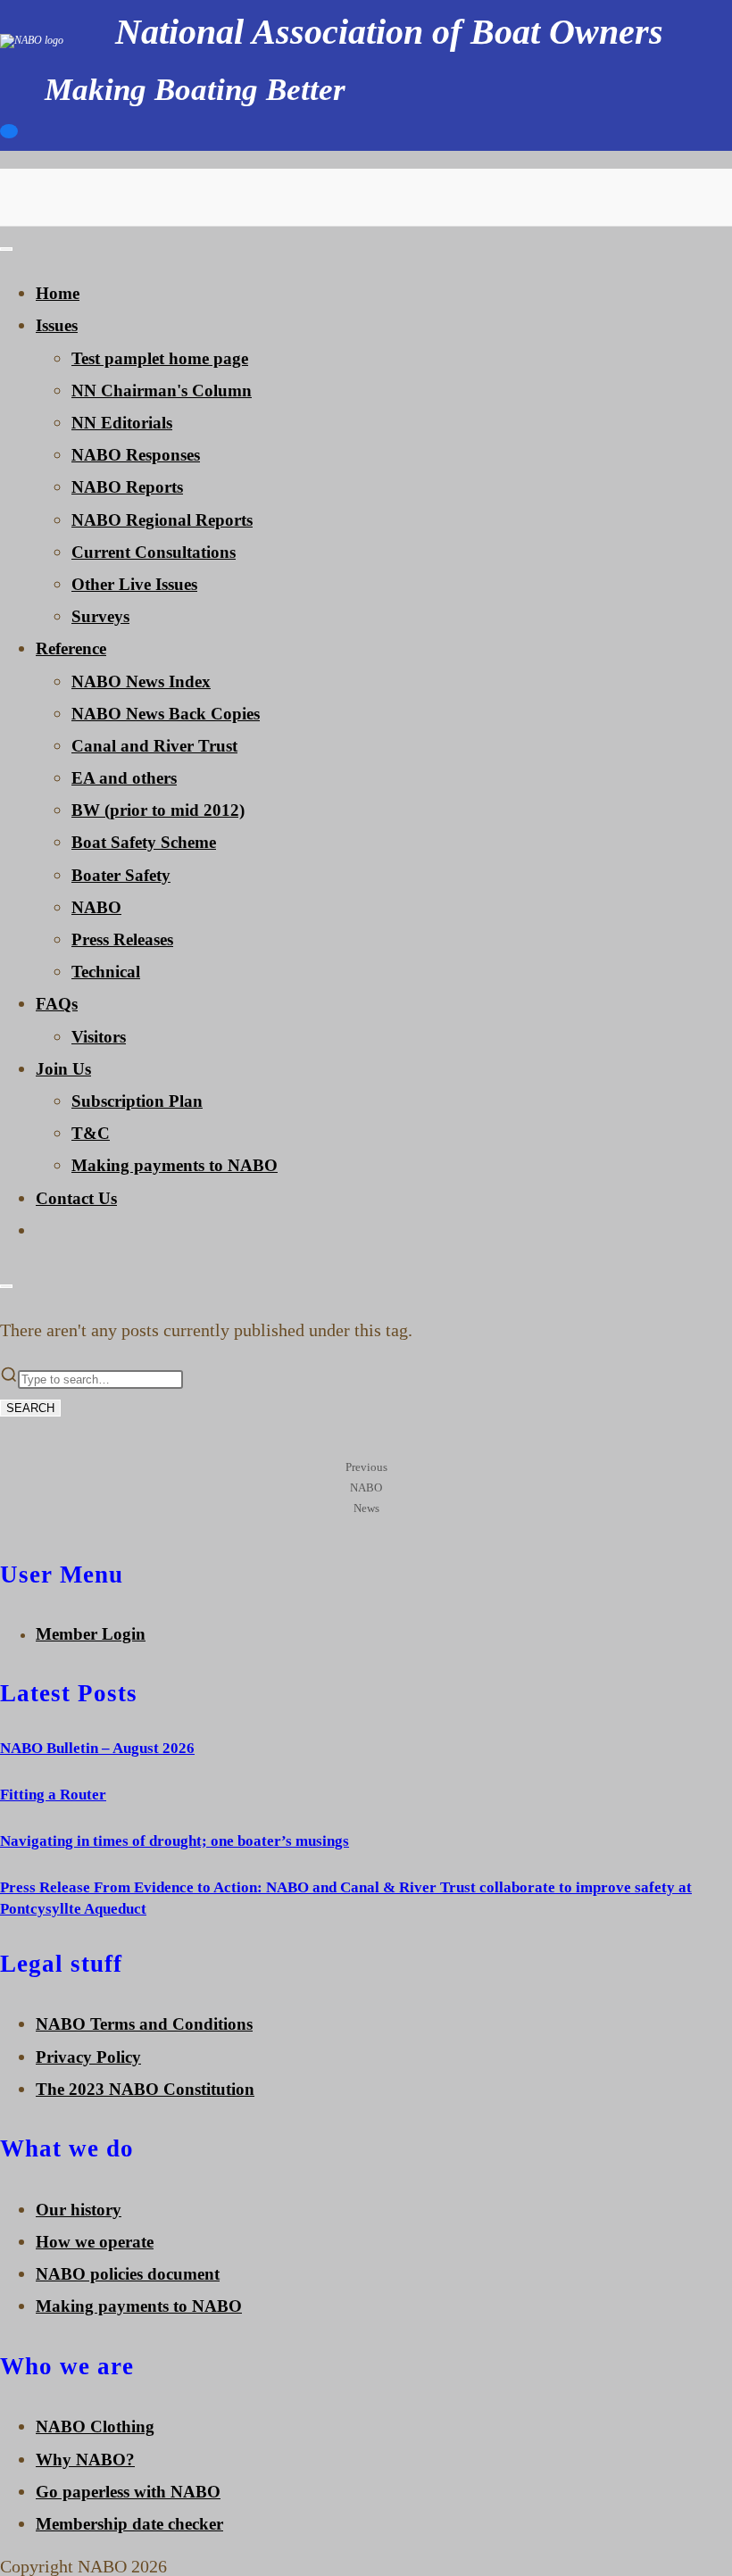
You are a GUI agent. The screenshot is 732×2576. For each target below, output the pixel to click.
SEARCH (30, 1408)
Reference (71, 648)
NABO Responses (136, 455)
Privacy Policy (88, 2057)
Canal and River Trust (154, 746)
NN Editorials (122, 423)
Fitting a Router (53, 1795)
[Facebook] (9, 135)
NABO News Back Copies (166, 714)
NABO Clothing (95, 2426)
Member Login (91, 1634)
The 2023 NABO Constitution (145, 2089)
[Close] (6, 1286)
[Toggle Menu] (6, 249)
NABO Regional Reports (162, 520)
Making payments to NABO (175, 1165)
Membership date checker (129, 2524)
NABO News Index (141, 681)
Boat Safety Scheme (144, 842)
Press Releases (122, 939)
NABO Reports (127, 487)
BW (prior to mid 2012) (158, 810)
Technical (106, 972)
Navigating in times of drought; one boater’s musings (175, 1841)
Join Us (63, 1069)
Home (58, 293)
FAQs (57, 1004)
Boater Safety (121, 875)
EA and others (124, 778)
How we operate (95, 2242)
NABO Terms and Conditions (144, 2024)
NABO (96, 907)
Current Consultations (154, 552)
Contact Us (76, 1198)
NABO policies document (128, 2274)
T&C (91, 1133)
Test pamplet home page (160, 358)
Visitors (99, 1037)
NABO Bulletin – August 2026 (97, 1748)
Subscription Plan (137, 1101)
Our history (79, 2210)
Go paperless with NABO (128, 2492)
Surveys (100, 616)
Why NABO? (85, 2460)
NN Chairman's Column (162, 391)
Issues (57, 325)
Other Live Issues (134, 584)
